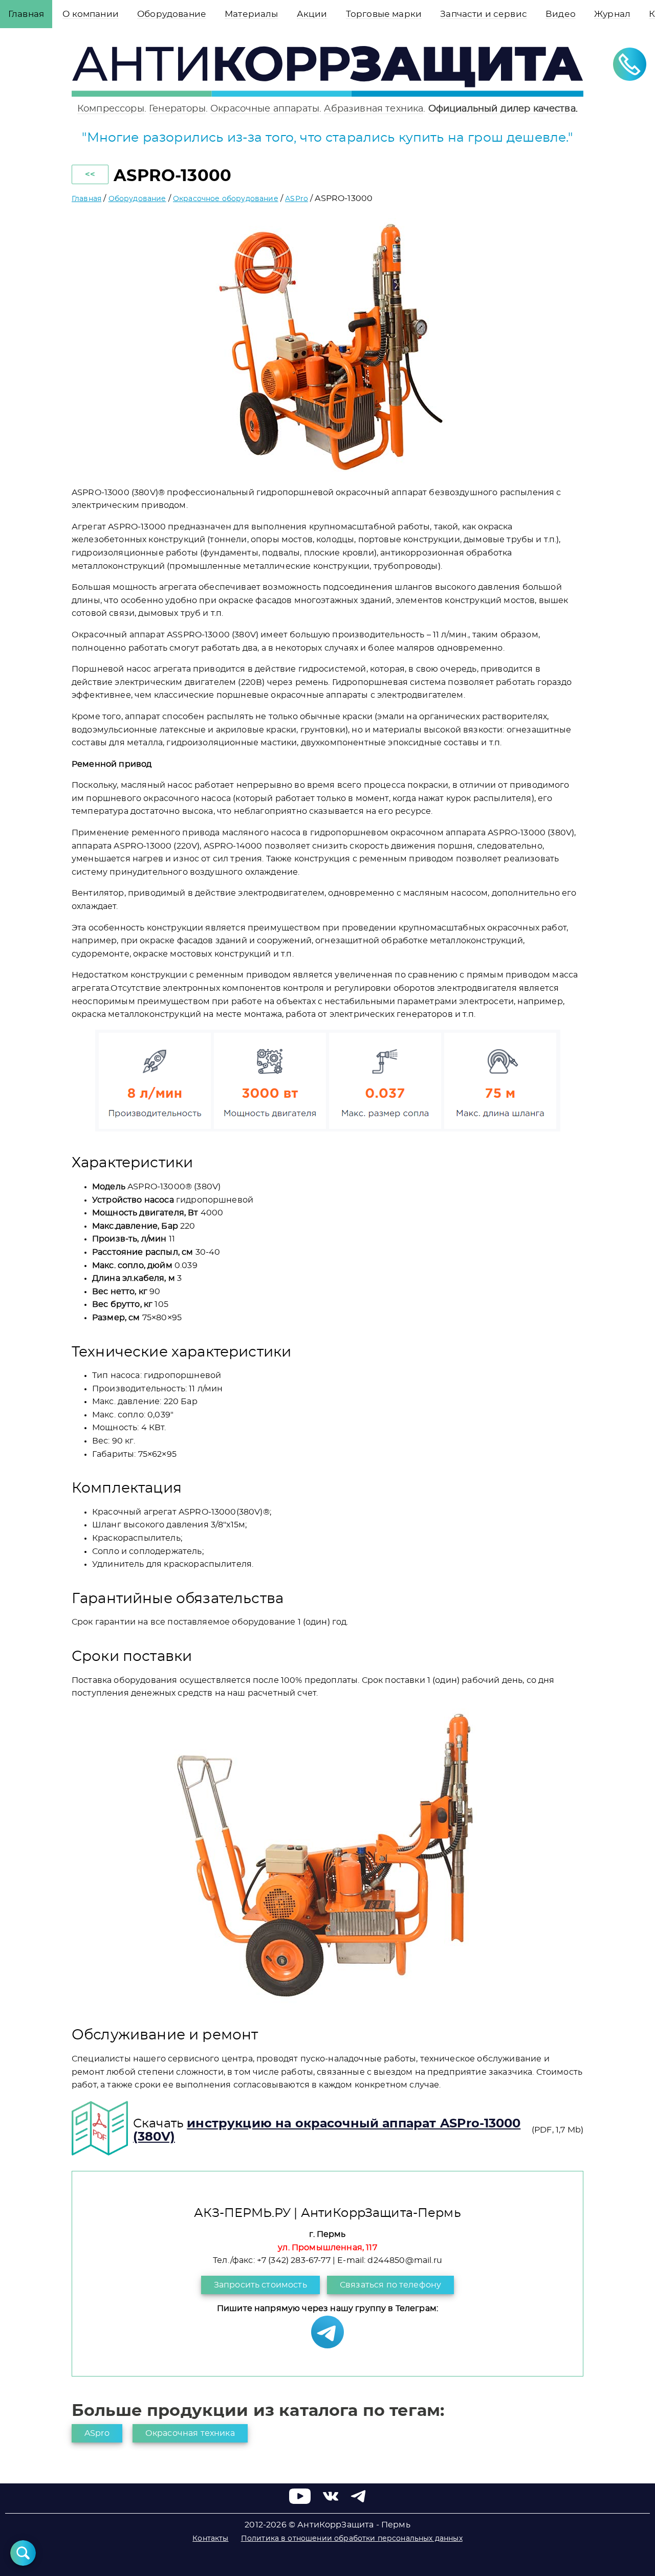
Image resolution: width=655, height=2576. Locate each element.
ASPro (297, 199)
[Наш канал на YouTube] (300, 2501)
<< (90, 174)
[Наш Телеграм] (327, 2346)
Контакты (210, 2539)
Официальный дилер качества (502, 109)
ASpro (97, 2433)
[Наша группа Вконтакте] (331, 2501)
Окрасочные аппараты (265, 109)
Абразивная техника (374, 109)
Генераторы (177, 109)
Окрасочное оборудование (226, 199)
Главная (86, 199)
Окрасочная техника (190, 2433)
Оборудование (137, 199)
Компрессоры (111, 109)
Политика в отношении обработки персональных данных (352, 2539)
